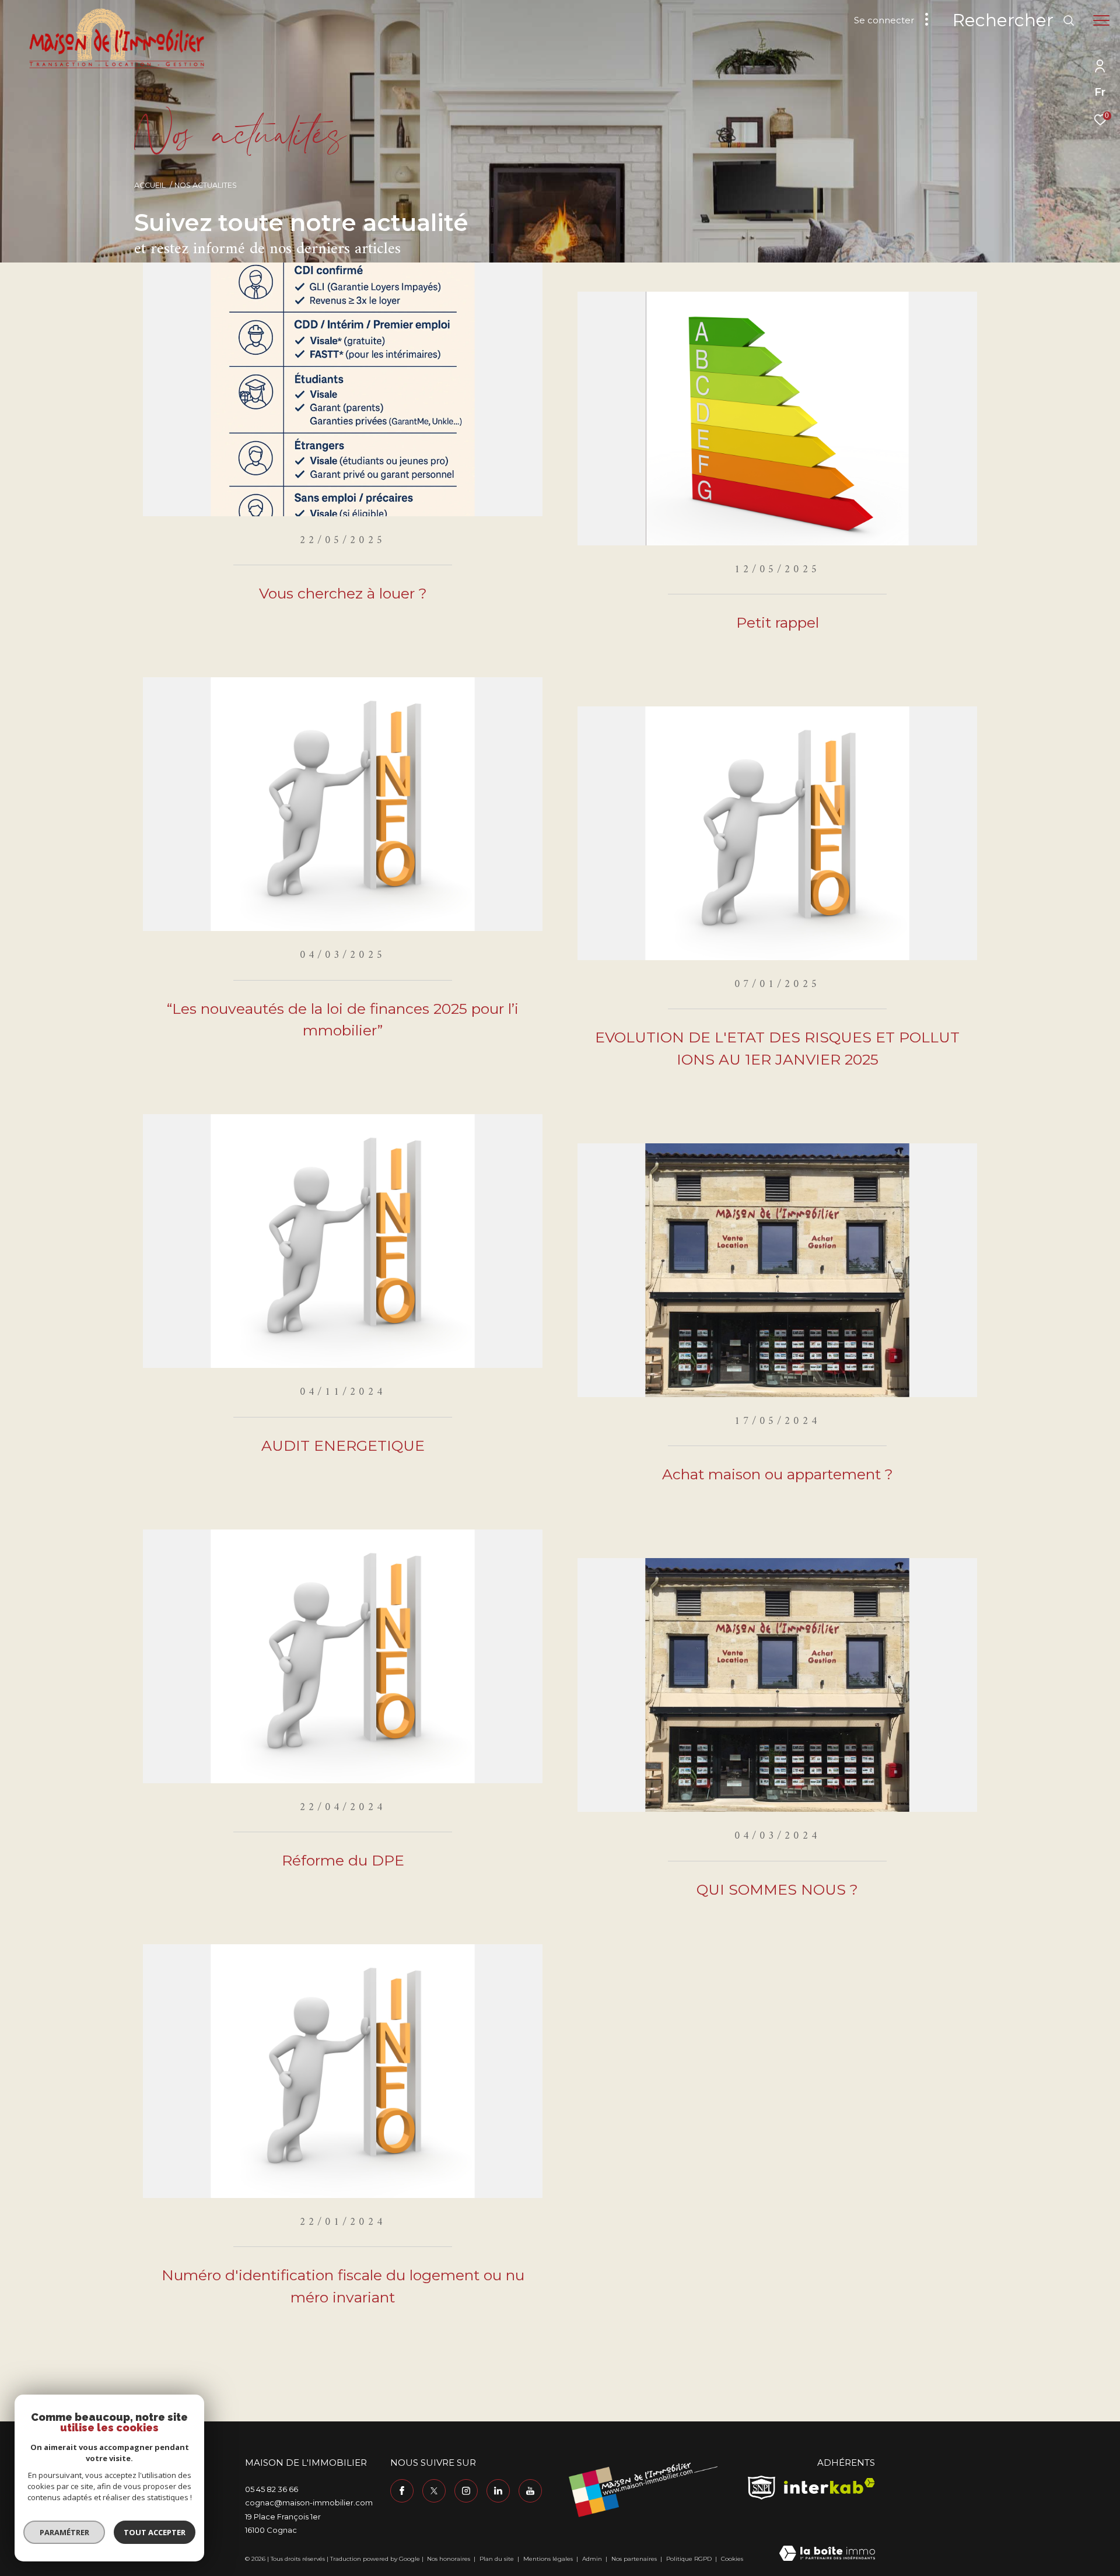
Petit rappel (778, 622)
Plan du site (498, 2559)
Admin (593, 2559)
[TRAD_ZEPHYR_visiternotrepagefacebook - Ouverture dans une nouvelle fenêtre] (402, 2491)
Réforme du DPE (343, 1860)
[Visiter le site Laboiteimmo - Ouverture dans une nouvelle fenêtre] (827, 2554)
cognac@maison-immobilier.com (309, 2502)
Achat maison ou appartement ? (778, 1474)
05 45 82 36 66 (272, 2489)
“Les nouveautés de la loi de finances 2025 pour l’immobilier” (343, 1020)
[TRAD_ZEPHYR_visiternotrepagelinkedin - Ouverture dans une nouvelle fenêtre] (498, 2491)
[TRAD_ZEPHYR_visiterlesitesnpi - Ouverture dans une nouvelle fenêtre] (762, 2488)
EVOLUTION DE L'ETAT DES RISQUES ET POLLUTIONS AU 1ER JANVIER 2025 (777, 1048)
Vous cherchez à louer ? (343, 593)
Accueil (150, 185)
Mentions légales (549, 2559)
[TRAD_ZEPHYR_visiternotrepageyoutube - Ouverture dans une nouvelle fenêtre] (530, 2491)
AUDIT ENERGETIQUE (343, 1445)
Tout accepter (155, 2532)
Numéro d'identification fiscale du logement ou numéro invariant (343, 2286)
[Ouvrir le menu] (1101, 20)
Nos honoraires (449, 2559)
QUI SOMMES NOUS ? (777, 1889)
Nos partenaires (635, 2559)
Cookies (732, 2559)
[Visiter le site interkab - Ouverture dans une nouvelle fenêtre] (829, 2486)
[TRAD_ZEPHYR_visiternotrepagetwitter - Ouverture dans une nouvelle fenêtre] (434, 2491)
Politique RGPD (689, 2559)
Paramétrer (64, 2532)
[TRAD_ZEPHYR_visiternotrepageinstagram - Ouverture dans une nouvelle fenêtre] (466, 2491)
